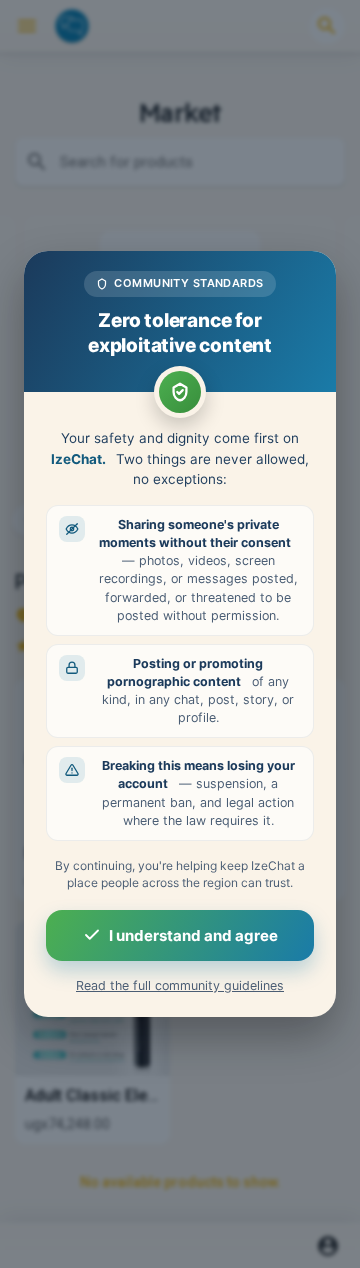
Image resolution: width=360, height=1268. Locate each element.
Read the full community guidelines (180, 985)
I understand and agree (193, 935)
